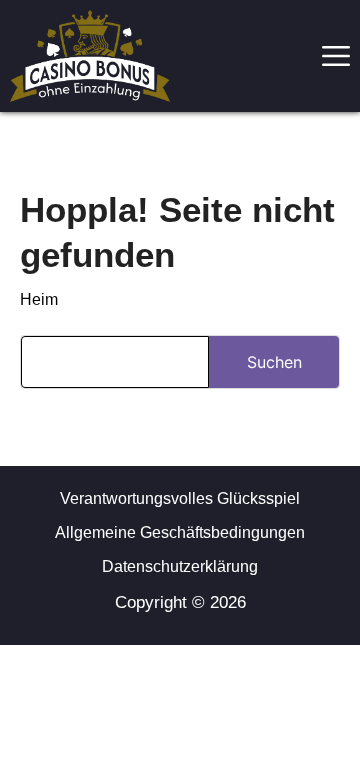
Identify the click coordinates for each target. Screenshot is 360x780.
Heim (39, 299)
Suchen (274, 362)
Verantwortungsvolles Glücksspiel (180, 498)
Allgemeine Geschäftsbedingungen (180, 532)
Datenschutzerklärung (180, 566)
